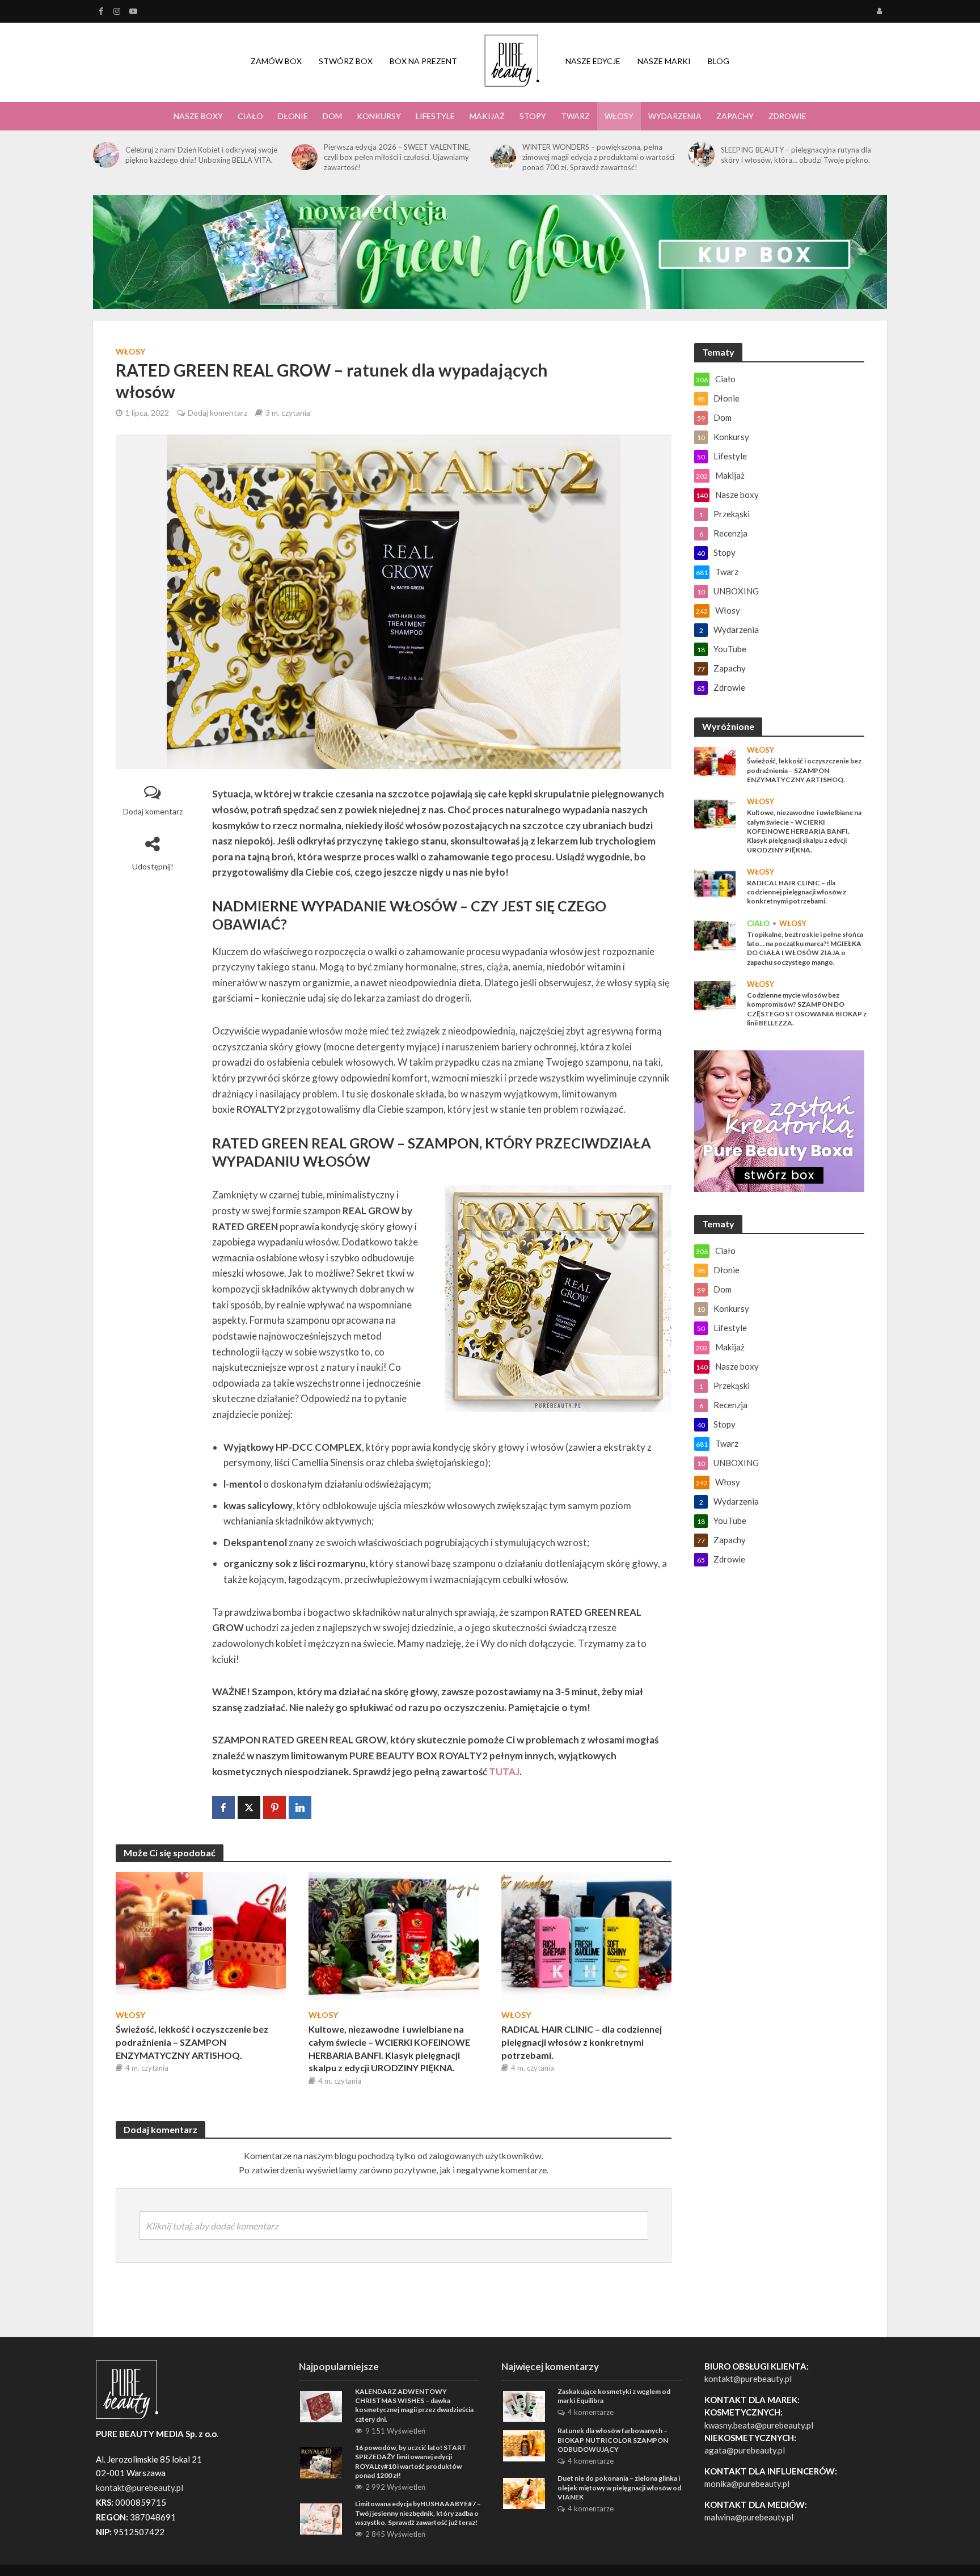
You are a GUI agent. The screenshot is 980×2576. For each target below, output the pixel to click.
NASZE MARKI (664, 61)
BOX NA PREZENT (423, 61)
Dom (332, 116)
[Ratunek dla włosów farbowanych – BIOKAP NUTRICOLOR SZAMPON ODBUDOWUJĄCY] (524, 2444)
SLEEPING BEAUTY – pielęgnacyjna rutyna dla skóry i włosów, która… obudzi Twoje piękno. (796, 155)
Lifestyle (435, 116)
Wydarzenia (675, 116)
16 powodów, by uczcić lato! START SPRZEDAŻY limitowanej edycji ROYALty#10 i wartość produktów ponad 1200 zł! (411, 2461)
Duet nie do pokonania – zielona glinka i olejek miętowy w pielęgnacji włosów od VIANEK (619, 2488)
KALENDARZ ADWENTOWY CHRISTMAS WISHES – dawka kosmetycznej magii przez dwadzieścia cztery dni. (414, 2405)
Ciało (250, 116)
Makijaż (487, 116)
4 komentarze (591, 2412)
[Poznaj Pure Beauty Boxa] (490, 251)
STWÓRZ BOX (346, 61)
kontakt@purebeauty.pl (748, 2379)
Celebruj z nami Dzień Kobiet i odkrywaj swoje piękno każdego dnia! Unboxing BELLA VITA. (201, 155)
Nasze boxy (198, 116)
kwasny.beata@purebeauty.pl (759, 2425)
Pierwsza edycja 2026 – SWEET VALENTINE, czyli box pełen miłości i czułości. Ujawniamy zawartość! (397, 157)
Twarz (575, 116)
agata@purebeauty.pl (745, 2450)
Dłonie (293, 116)
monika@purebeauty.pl (747, 2484)
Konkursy (379, 116)
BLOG (719, 61)
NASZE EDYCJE (593, 61)
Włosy (619, 116)
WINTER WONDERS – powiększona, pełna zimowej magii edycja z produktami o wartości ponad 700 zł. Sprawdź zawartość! (598, 157)
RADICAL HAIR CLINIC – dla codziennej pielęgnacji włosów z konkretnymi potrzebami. (582, 2042)
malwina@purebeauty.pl (749, 2517)
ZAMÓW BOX (276, 61)
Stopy (533, 116)
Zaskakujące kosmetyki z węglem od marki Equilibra (614, 2396)
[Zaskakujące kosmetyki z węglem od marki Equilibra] (524, 2405)
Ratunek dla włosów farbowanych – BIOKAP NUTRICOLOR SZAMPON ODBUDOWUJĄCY (613, 2440)
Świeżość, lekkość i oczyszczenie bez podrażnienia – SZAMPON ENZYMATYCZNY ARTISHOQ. (192, 2042)
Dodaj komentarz (217, 413)
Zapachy (735, 116)
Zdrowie (787, 116)
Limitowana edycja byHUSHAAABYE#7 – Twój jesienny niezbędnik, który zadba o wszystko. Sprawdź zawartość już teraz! (418, 2513)
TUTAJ (504, 1771)
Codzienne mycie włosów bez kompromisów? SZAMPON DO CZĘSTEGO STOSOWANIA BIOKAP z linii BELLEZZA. (807, 1009)
